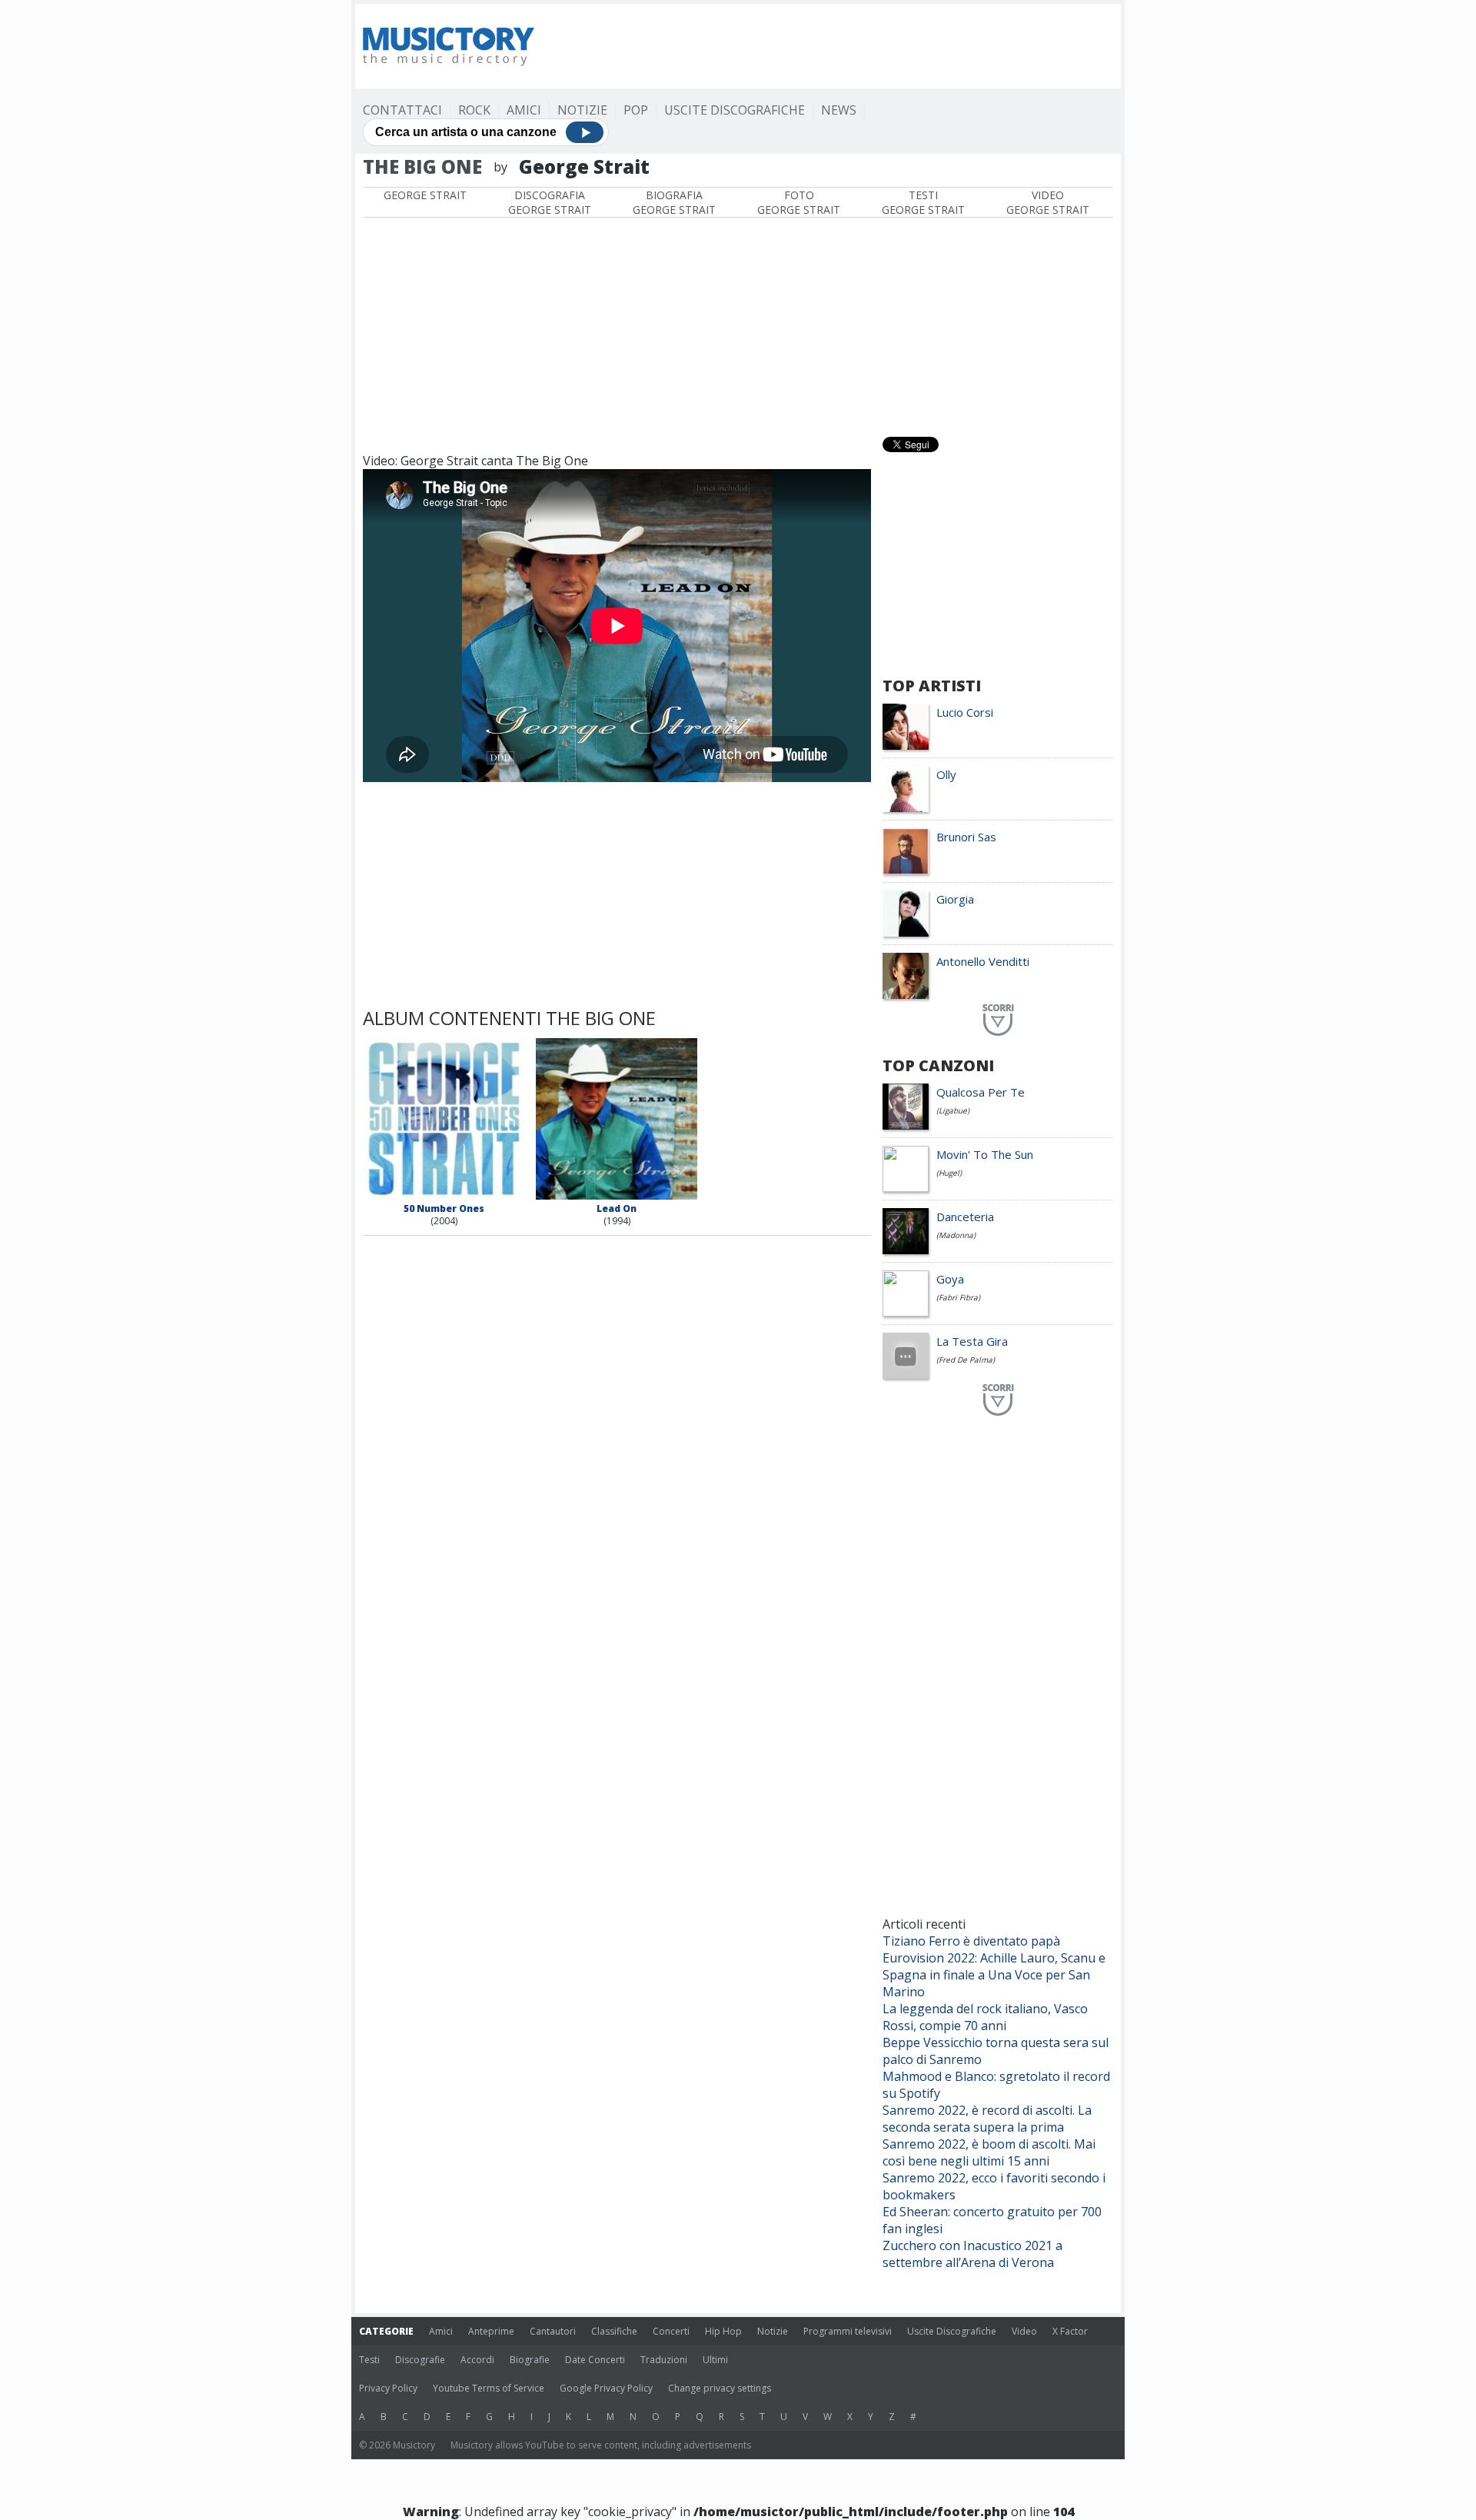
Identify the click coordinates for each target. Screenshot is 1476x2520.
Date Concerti (595, 2360)
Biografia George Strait (674, 202)
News (839, 110)
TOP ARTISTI (932, 686)
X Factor (1070, 2331)
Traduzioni (664, 2360)
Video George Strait (1048, 202)
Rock (474, 110)
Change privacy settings (720, 2388)
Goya (950, 1279)
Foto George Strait (799, 202)
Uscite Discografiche (735, 110)
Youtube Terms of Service (489, 2388)
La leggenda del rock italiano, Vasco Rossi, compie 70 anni (985, 2017)
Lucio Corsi (965, 712)
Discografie (420, 2360)
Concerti (671, 2331)
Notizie (582, 110)
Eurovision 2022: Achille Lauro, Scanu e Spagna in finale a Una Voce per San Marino (994, 1975)
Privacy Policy (388, 2388)
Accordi (477, 2360)
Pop (636, 110)
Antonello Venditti (983, 961)
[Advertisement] (833, 46)
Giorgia (955, 899)
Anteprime (491, 2331)
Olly (946, 774)
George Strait (425, 195)
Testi (369, 2360)
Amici (524, 110)
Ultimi (715, 2360)
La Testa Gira (972, 1341)
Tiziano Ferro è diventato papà (971, 1941)
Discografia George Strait (550, 202)
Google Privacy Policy (606, 2388)
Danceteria (965, 1217)
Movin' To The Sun (985, 1154)
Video (1024, 2331)
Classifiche (614, 2331)
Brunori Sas (966, 837)
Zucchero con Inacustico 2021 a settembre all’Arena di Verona (972, 2254)
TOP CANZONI (938, 1065)
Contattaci (402, 110)
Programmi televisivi (848, 2331)
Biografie (530, 2360)
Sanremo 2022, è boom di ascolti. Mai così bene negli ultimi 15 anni (989, 2152)
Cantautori (553, 2331)
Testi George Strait (923, 202)
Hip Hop (723, 2331)
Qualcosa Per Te (981, 1092)
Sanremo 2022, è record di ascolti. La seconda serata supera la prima (987, 2119)
